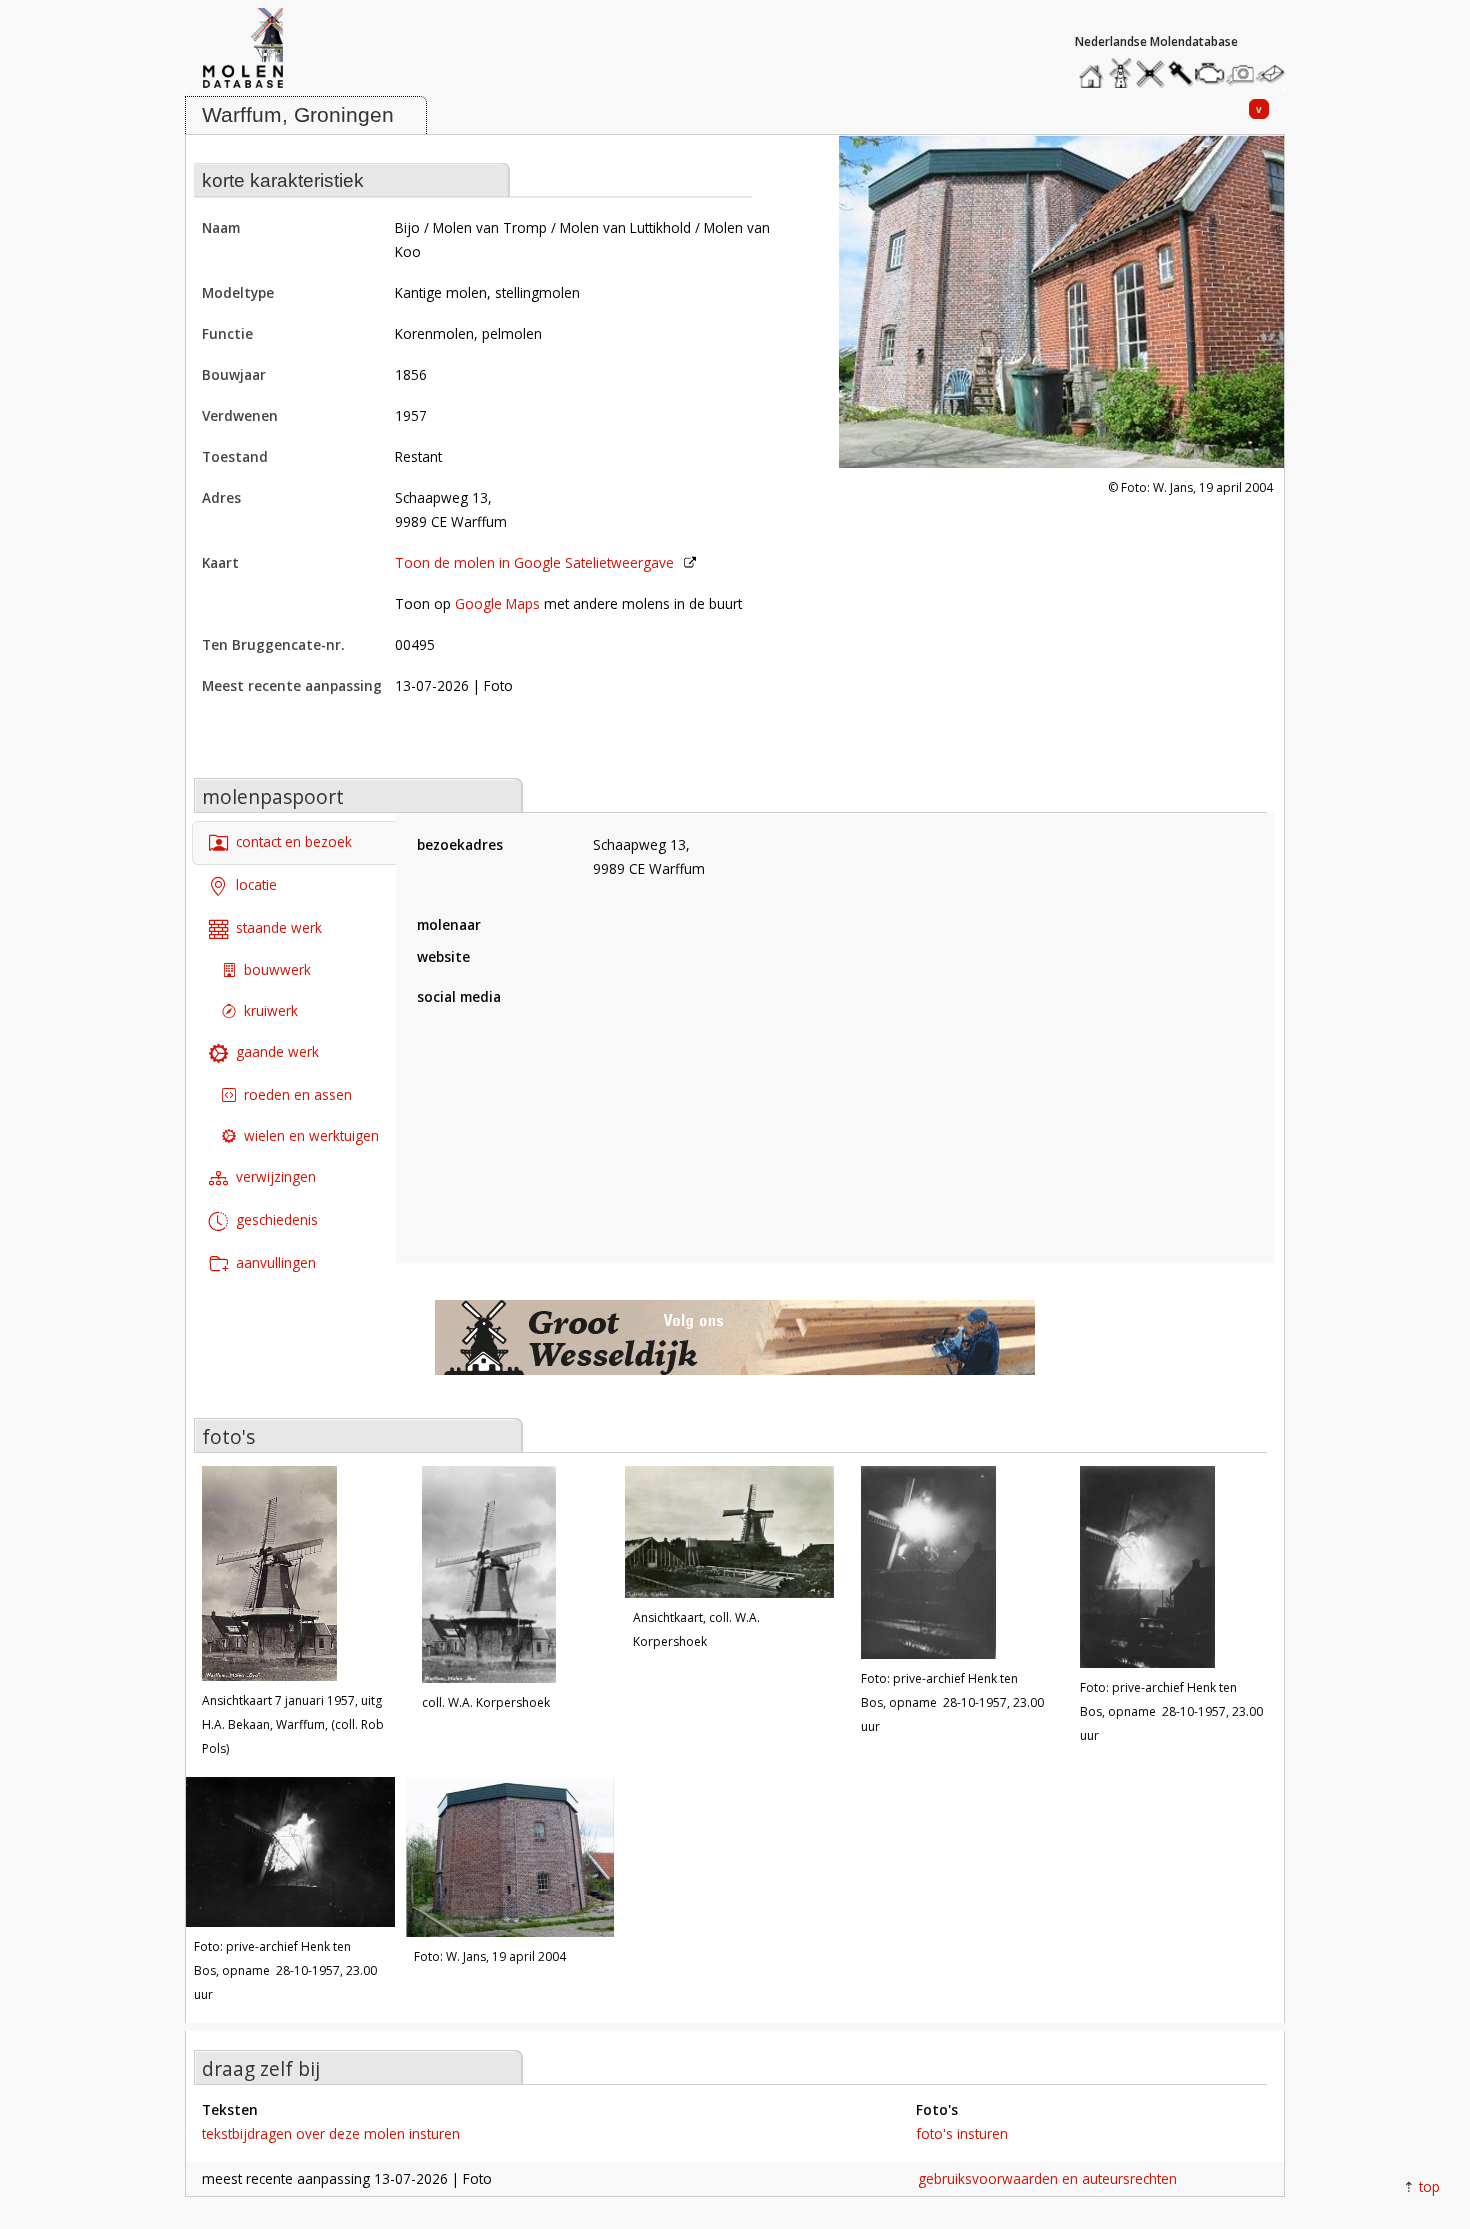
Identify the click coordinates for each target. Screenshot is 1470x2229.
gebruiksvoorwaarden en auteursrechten (1047, 2178)
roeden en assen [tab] (298, 1094)
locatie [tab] (256, 884)
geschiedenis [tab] (277, 1219)
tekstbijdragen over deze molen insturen (331, 2133)
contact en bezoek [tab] (294, 841)
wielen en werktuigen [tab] (311, 1135)
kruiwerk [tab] (271, 1010)
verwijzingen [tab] (276, 1176)
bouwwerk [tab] (277, 969)
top (1429, 2186)
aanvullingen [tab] (276, 1262)
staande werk (279, 927)
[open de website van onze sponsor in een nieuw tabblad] (735, 1348)
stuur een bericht (1276, 73)
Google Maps (497, 603)
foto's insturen (962, 2133)
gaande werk (277, 1051)
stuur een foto (1241, 73)
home (1094, 68)
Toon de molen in (534, 562)
